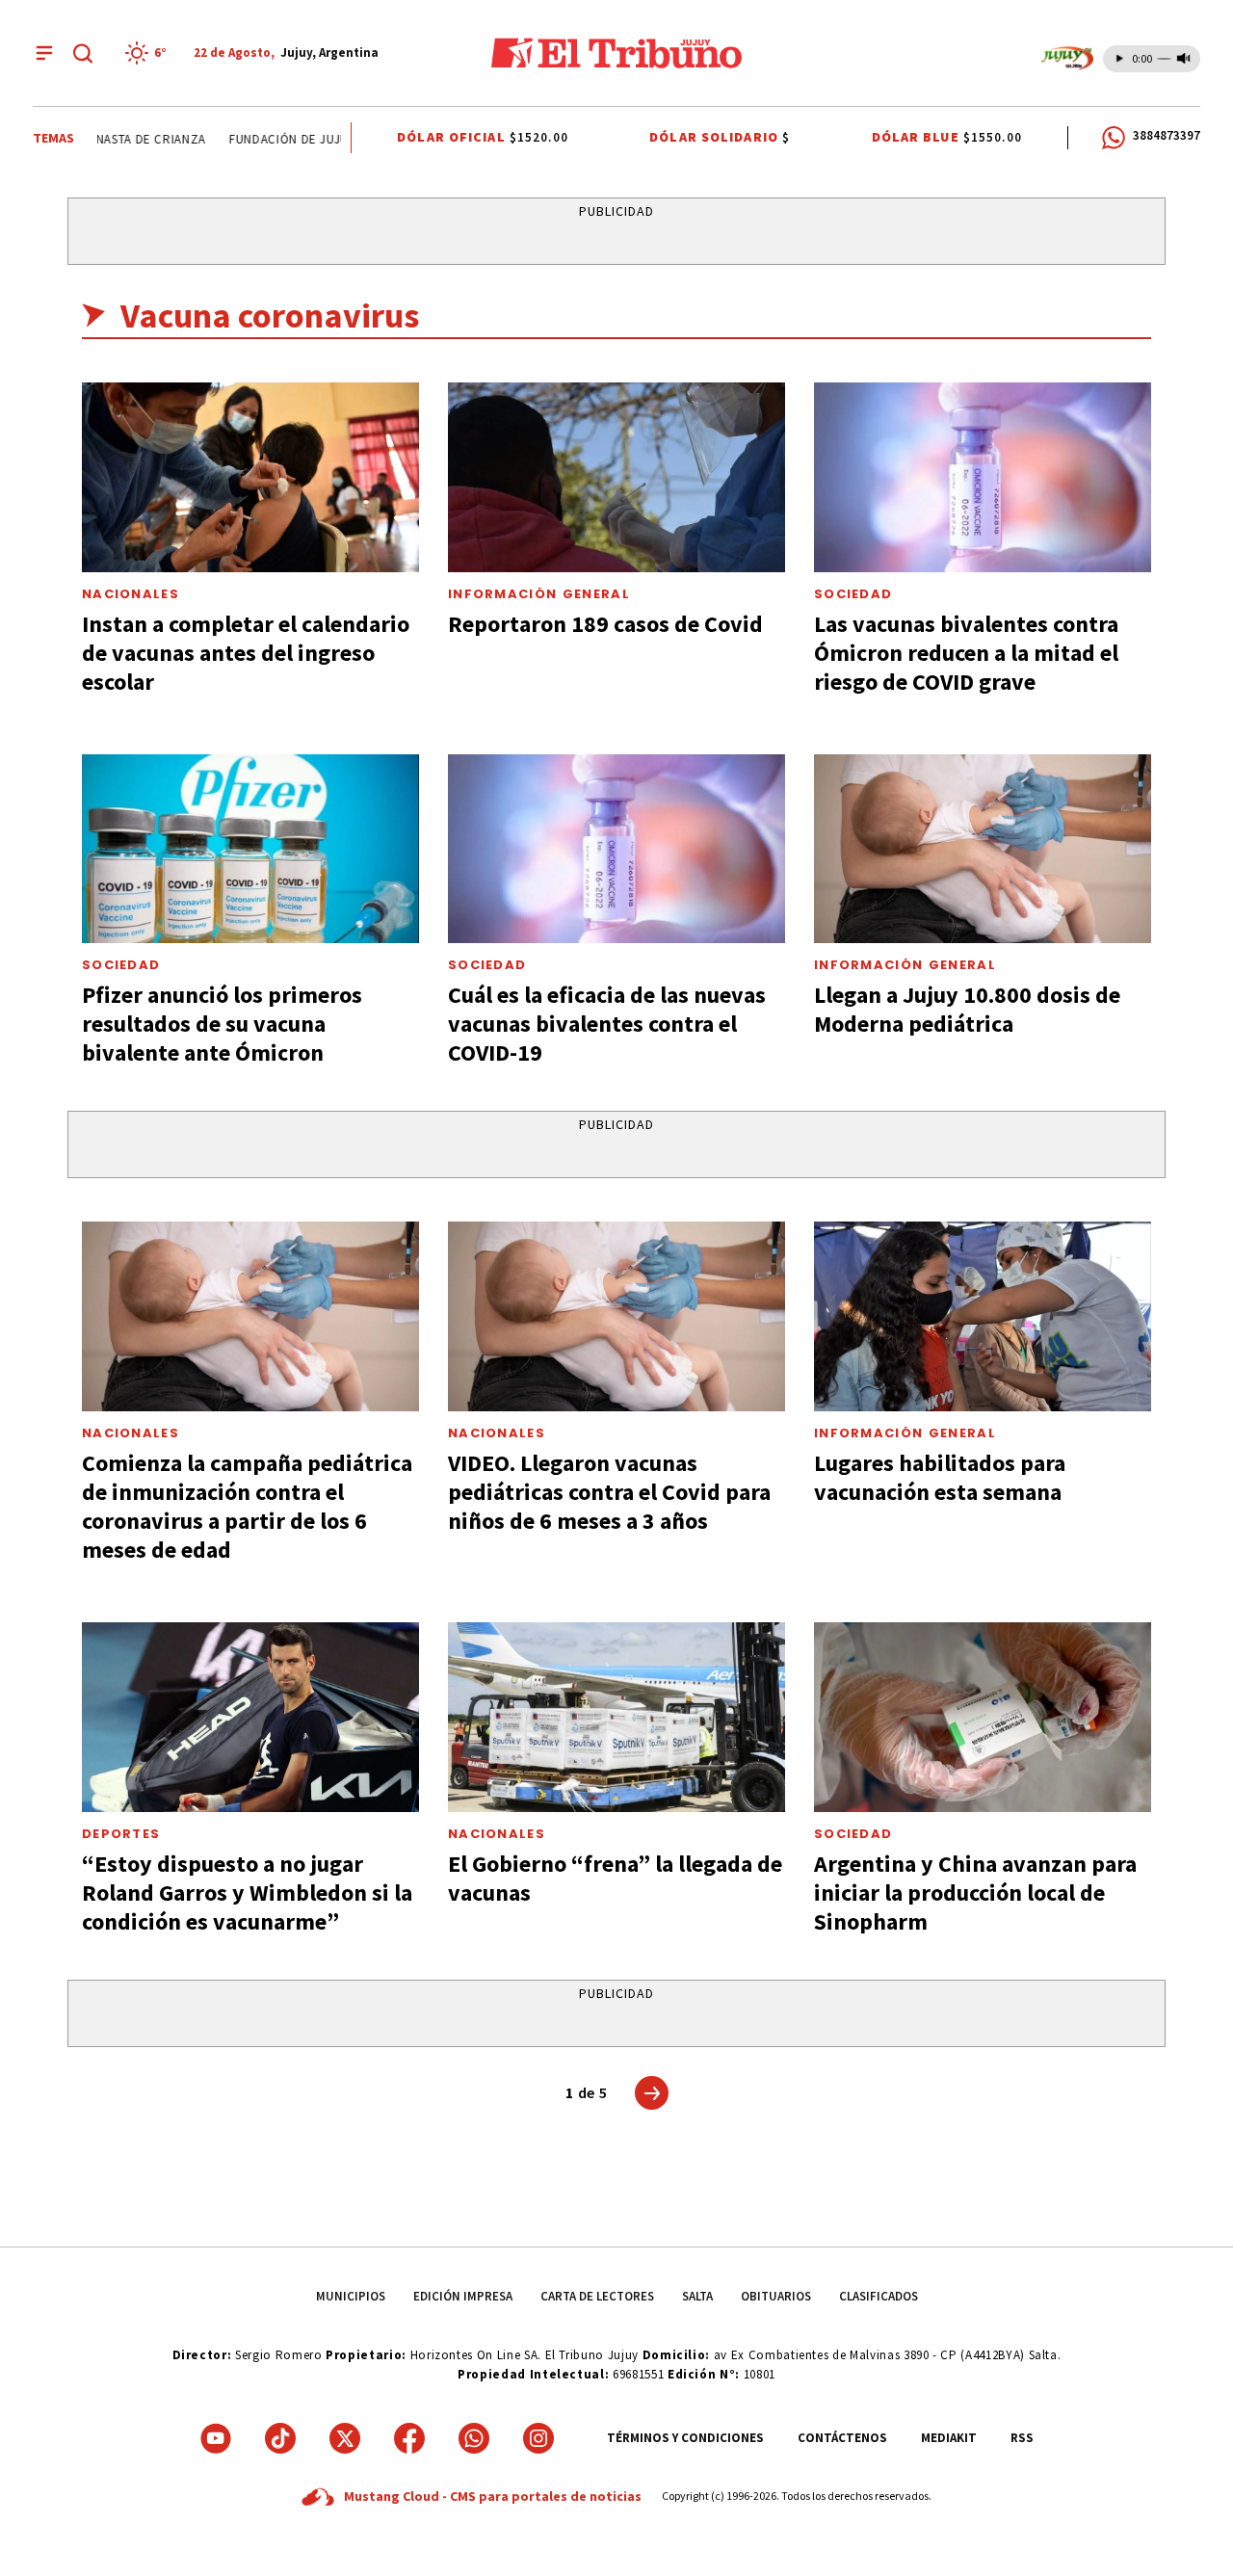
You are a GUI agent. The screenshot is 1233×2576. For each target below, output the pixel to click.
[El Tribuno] (616, 53)
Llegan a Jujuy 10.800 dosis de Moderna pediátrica (967, 1009)
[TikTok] (280, 2438)
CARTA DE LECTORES (597, 2296)
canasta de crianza (124, 139)
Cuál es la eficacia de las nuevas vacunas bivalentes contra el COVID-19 (607, 1024)
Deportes (121, 1834)
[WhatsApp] (474, 2438)
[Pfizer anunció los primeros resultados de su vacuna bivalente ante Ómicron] (250, 849)
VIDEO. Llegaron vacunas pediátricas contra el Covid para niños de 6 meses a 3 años (609, 1492)
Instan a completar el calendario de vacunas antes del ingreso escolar (246, 653)
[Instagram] (538, 2438)
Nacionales (131, 594)
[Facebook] (409, 2438)
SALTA (697, 2296)
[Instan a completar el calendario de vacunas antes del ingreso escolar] (250, 477)
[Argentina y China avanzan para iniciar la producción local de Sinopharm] (983, 1717)
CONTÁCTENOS (842, 2438)
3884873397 (1167, 135)
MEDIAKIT (949, 2438)
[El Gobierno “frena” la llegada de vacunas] (616, 1717)
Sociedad (853, 594)
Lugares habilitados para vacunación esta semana (940, 1477)
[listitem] (149, 53)
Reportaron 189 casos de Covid (605, 624)
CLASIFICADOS (879, 2296)
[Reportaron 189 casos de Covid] (616, 477)
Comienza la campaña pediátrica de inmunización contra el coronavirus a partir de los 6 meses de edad (247, 1506)
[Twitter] (345, 2438)
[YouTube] (216, 2438)
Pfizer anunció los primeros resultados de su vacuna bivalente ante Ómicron (222, 1024)
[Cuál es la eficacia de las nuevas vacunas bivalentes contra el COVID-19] (616, 849)
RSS (1022, 2438)
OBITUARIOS (776, 2296)
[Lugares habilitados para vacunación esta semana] (983, 1316)
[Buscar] (83, 53)
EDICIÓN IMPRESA (463, 2296)
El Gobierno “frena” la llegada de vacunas (615, 1878)
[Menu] (44, 53)
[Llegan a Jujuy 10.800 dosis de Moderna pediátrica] (983, 849)
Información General (539, 594)
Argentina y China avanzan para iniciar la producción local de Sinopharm (975, 1893)
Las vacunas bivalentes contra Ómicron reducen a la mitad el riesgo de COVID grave (966, 653)
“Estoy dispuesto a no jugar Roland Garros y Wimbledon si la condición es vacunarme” (247, 1893)
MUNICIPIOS (351, 2296)
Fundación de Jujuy (274, 139)
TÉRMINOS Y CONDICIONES (685, 2438)
